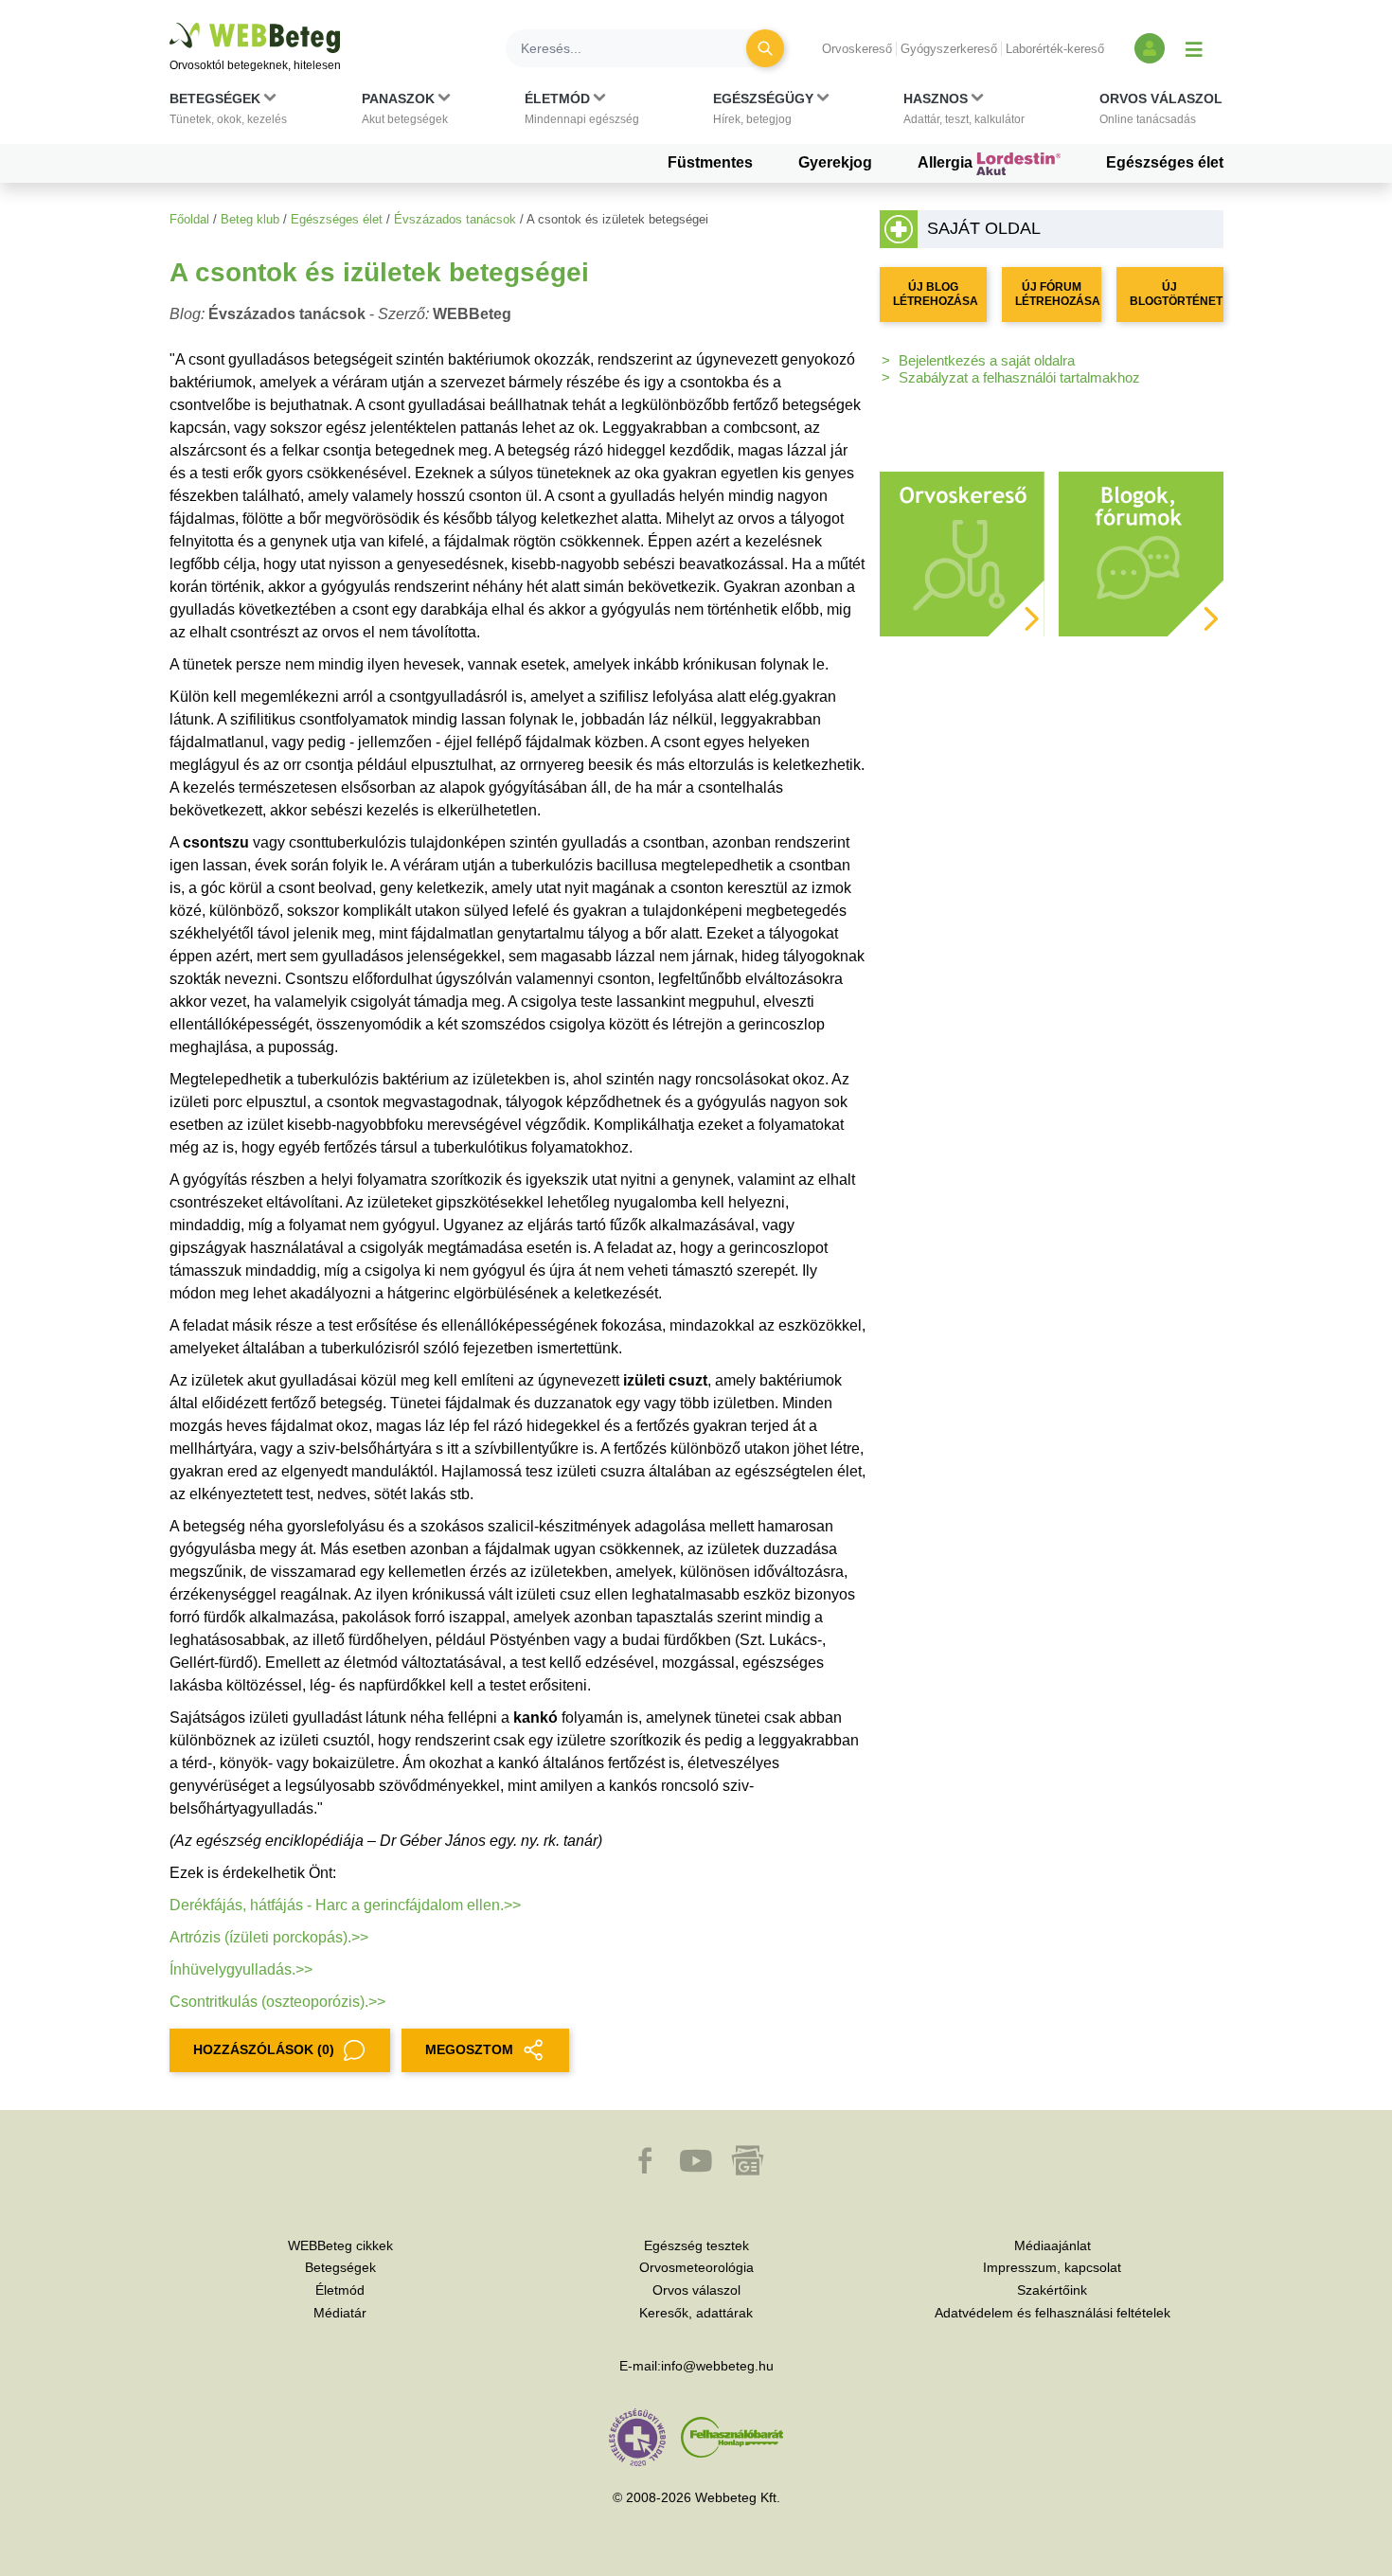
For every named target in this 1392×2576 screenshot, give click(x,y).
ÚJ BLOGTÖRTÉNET (1176, 294)
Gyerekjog (835, 162)
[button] (228, 113)
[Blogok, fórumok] (1141, 553)
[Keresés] (765, 48)
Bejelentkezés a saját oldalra (987, 360)
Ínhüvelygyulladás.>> (241, 1969)
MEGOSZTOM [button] (469, 2049)
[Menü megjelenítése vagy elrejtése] (1194, 48)
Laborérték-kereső (1055, 49)
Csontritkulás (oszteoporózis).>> (277, 2002)
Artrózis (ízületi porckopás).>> (269, 1937)
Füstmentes (710, 162)
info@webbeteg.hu (717, 2366)
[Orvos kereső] (962, 553)
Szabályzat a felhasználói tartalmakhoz (1019, 377)
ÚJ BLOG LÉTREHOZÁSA (936, 294)
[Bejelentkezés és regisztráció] (1150, 48)
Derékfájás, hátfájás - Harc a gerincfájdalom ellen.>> (345, 1905)
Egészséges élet (1165, 162)
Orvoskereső (857, 49)
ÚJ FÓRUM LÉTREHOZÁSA (1058, 294)
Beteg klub (250, 219)
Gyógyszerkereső (949, 49)
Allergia (947, 162)
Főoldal (189, 219)
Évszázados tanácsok (455, 219)
